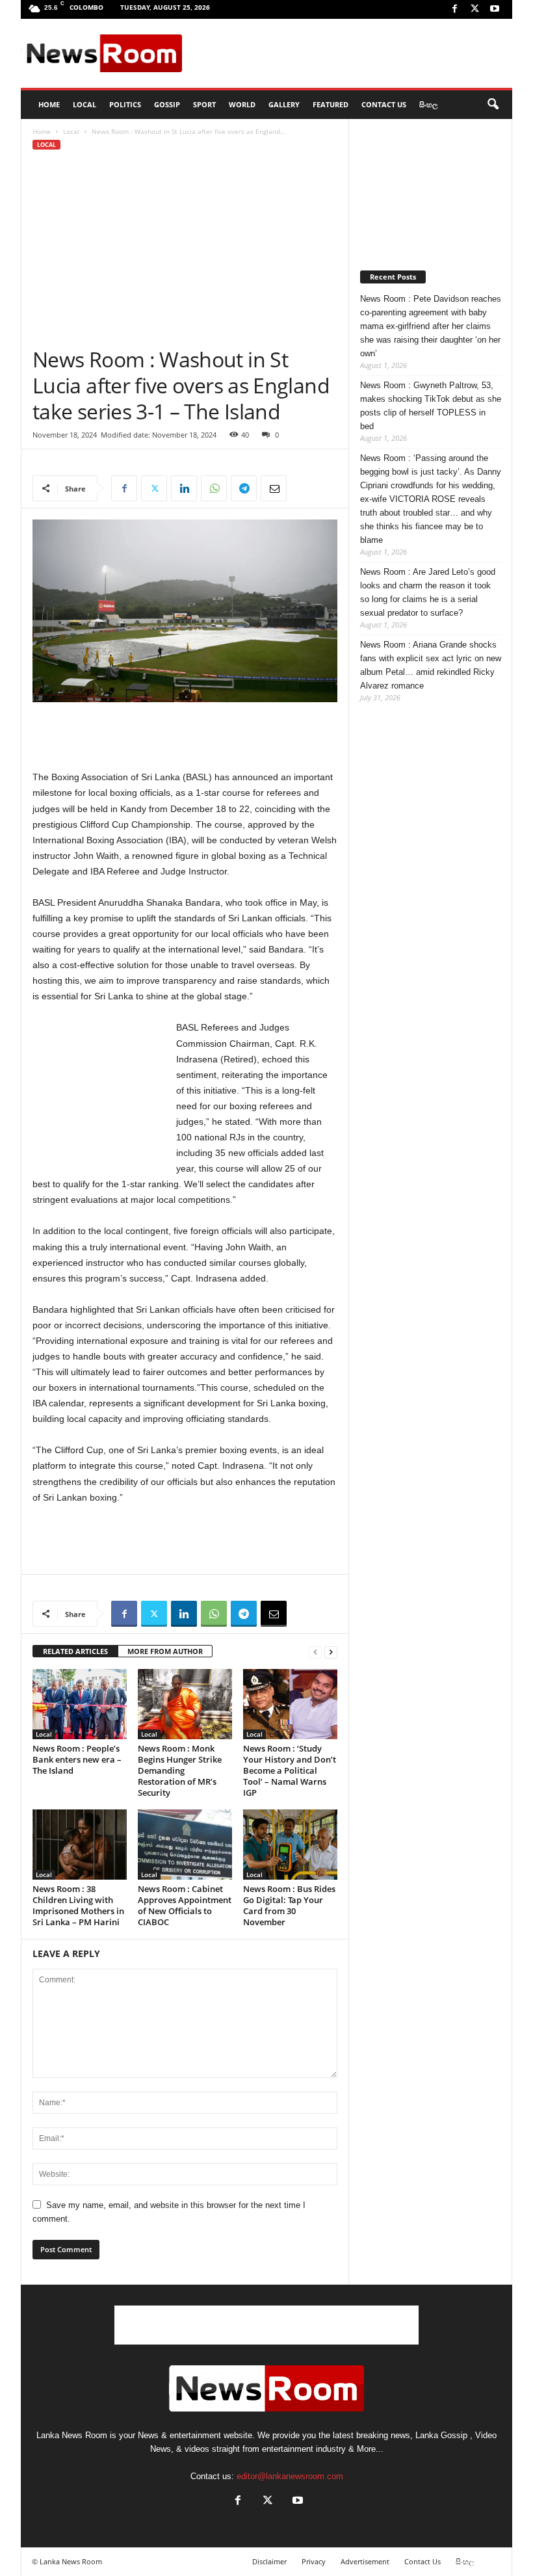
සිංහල (428, 104)
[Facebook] (454, 9)
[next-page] (331, 1652)
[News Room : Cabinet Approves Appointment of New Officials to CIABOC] (185, 1845)
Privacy (314, 2561)
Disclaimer (269, 2561)
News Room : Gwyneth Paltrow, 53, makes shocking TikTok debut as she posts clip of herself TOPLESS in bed (431, 406)
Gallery (284, 104)
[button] (493, 105)
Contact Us (384, 104)
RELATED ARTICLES (75, 1651)
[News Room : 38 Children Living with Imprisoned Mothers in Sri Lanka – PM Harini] (80, 1845)
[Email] (274, 488)
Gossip (167, 104)
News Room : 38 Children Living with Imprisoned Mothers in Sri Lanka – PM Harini (78, 1905)
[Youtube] (495, 9)
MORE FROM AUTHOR (165, 1651)
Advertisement (365, 2561)
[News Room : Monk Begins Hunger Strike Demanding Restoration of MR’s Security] (185, 1704)
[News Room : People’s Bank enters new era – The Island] (80, 1704)
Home (42, 131)
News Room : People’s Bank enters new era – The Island (77, 1759)
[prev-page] (315, 1652)
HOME (49, 104)
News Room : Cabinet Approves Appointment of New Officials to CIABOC (185, 1905)
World (242, 104)
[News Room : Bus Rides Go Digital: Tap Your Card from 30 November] (290, 1845)
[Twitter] (474, 9)
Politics (125, 104)
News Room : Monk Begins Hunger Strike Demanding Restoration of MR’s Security (180, 1770)
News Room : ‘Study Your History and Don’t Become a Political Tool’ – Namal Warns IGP (290, 1770)
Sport (204, 104)
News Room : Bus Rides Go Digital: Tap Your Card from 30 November (289, 1905)
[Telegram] (244, 488)
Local (84, 104)
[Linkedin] (184, 488)
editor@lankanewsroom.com (290, 2476)
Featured (331, 104)
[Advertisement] (347, 53)
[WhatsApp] (214, 488)
